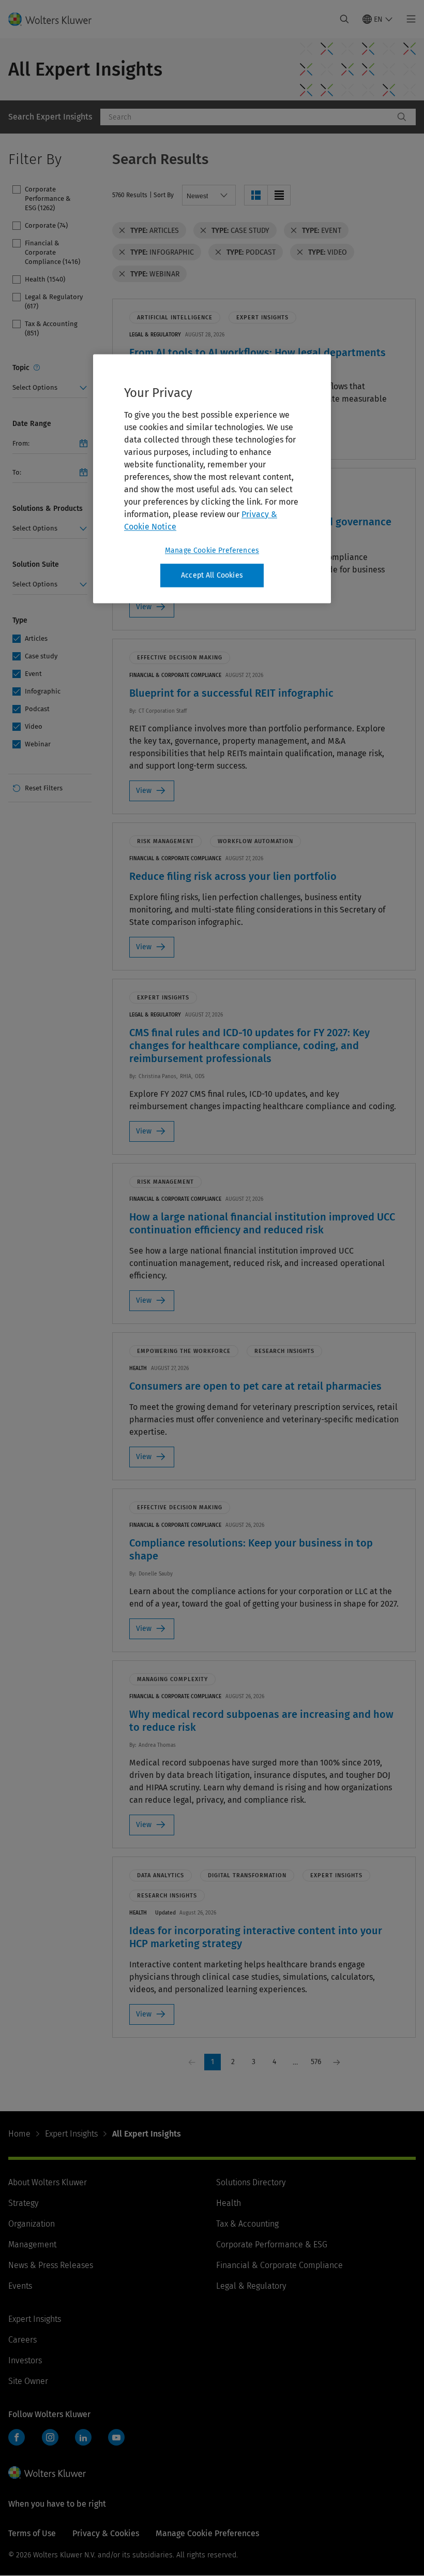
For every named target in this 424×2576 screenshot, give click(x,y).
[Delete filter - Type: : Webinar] (122, 274)
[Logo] (56, 19)
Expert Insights (71, 2134)
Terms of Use (32, 2533)
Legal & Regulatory (251, 2286)
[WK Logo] (47, 2472)
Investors (25, 2360)
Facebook (17, 2437)
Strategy (23, 2203)
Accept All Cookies (212, 575)
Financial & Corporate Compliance (279, 2265)
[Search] (402, 117)
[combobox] (247, 117)
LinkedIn (83, 2437)
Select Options (35, 387)
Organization (32, 2224)
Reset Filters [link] (44, 788)
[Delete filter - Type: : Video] (300, 252)
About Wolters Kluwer (48, 2182)
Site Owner (28, 2381)
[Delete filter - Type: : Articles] (122, 230)
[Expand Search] (344, 19)
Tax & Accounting (247, 2224)
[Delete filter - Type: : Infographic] (122, 252)
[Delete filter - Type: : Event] (294, 230)
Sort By (164, 195)
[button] (256, 195)
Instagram (50, 2437)
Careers (22, 2340)
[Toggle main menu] (408, 19)
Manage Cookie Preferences (212, 550)
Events (20, 2286)
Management (32, 2244)
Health (229, 2203)
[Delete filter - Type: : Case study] (203, 230)
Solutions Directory (251, 2182)
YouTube (116, 2437)
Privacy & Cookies (106, 2533)
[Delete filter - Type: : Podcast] (218, 252)
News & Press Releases (51, 2265)
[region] (212, 479)
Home (19, 2134)
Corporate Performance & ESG (272, 2244)
